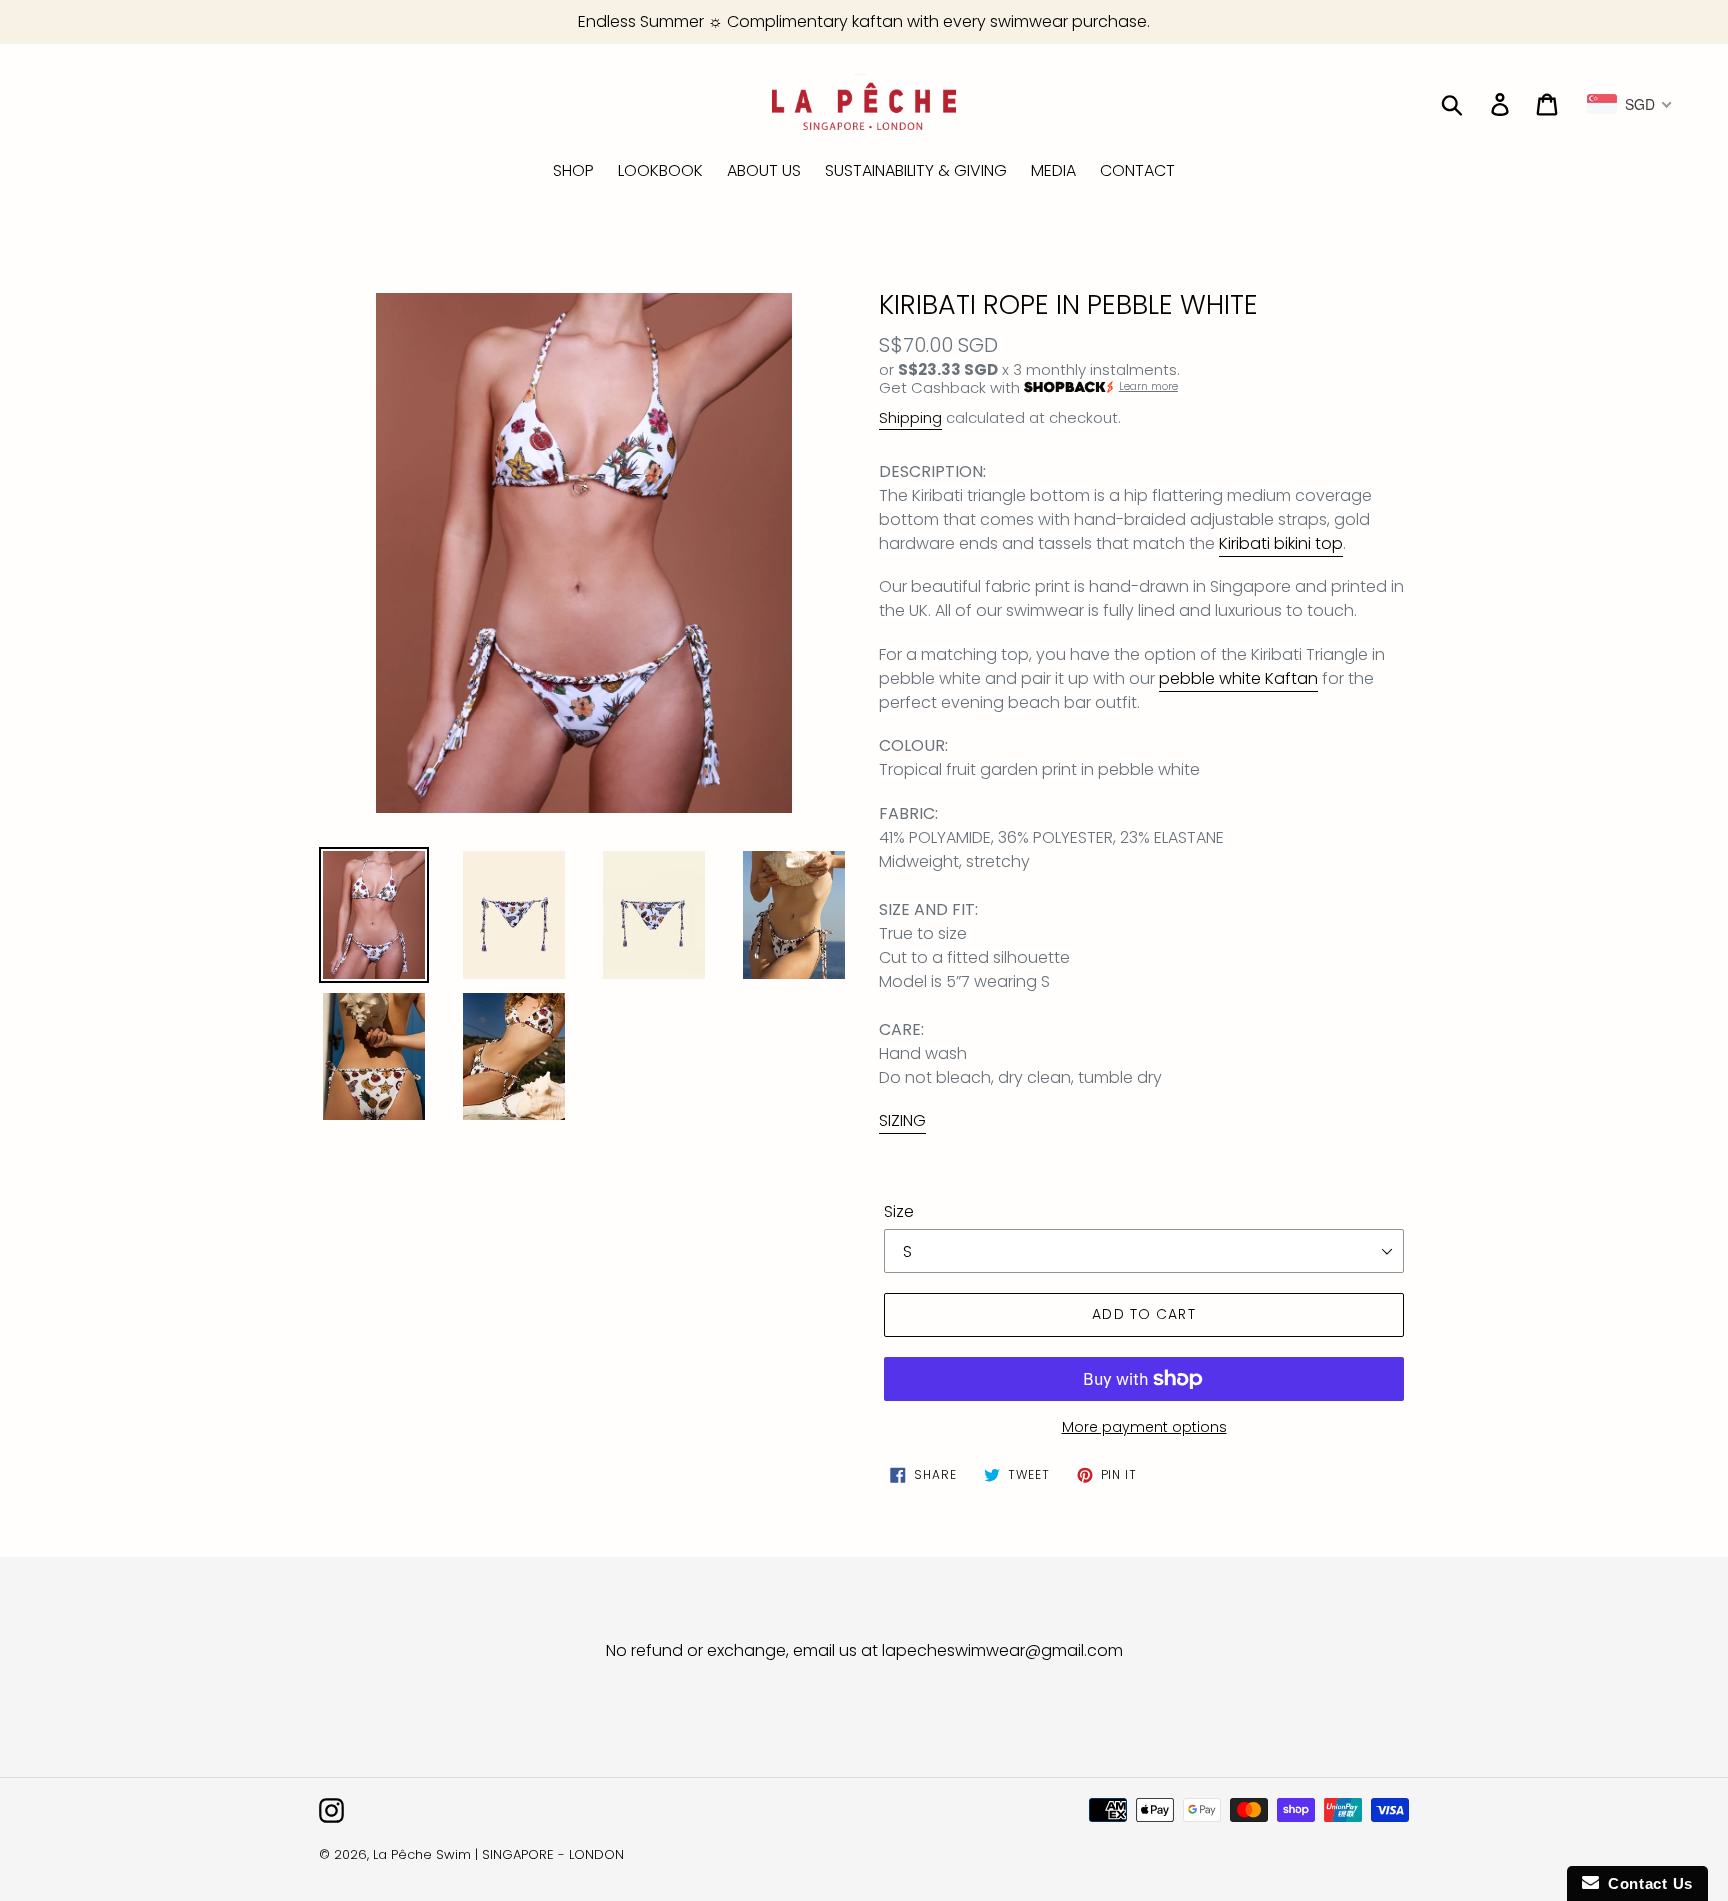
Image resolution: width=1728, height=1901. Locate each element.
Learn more (1148, 386)
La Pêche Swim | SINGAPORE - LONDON (498, 1854)
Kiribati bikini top (1281, 543)
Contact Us (1646, 1883)
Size (899, 1211)
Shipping (910, 417)
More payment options (1144, 1427)
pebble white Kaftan (1238, 678)
